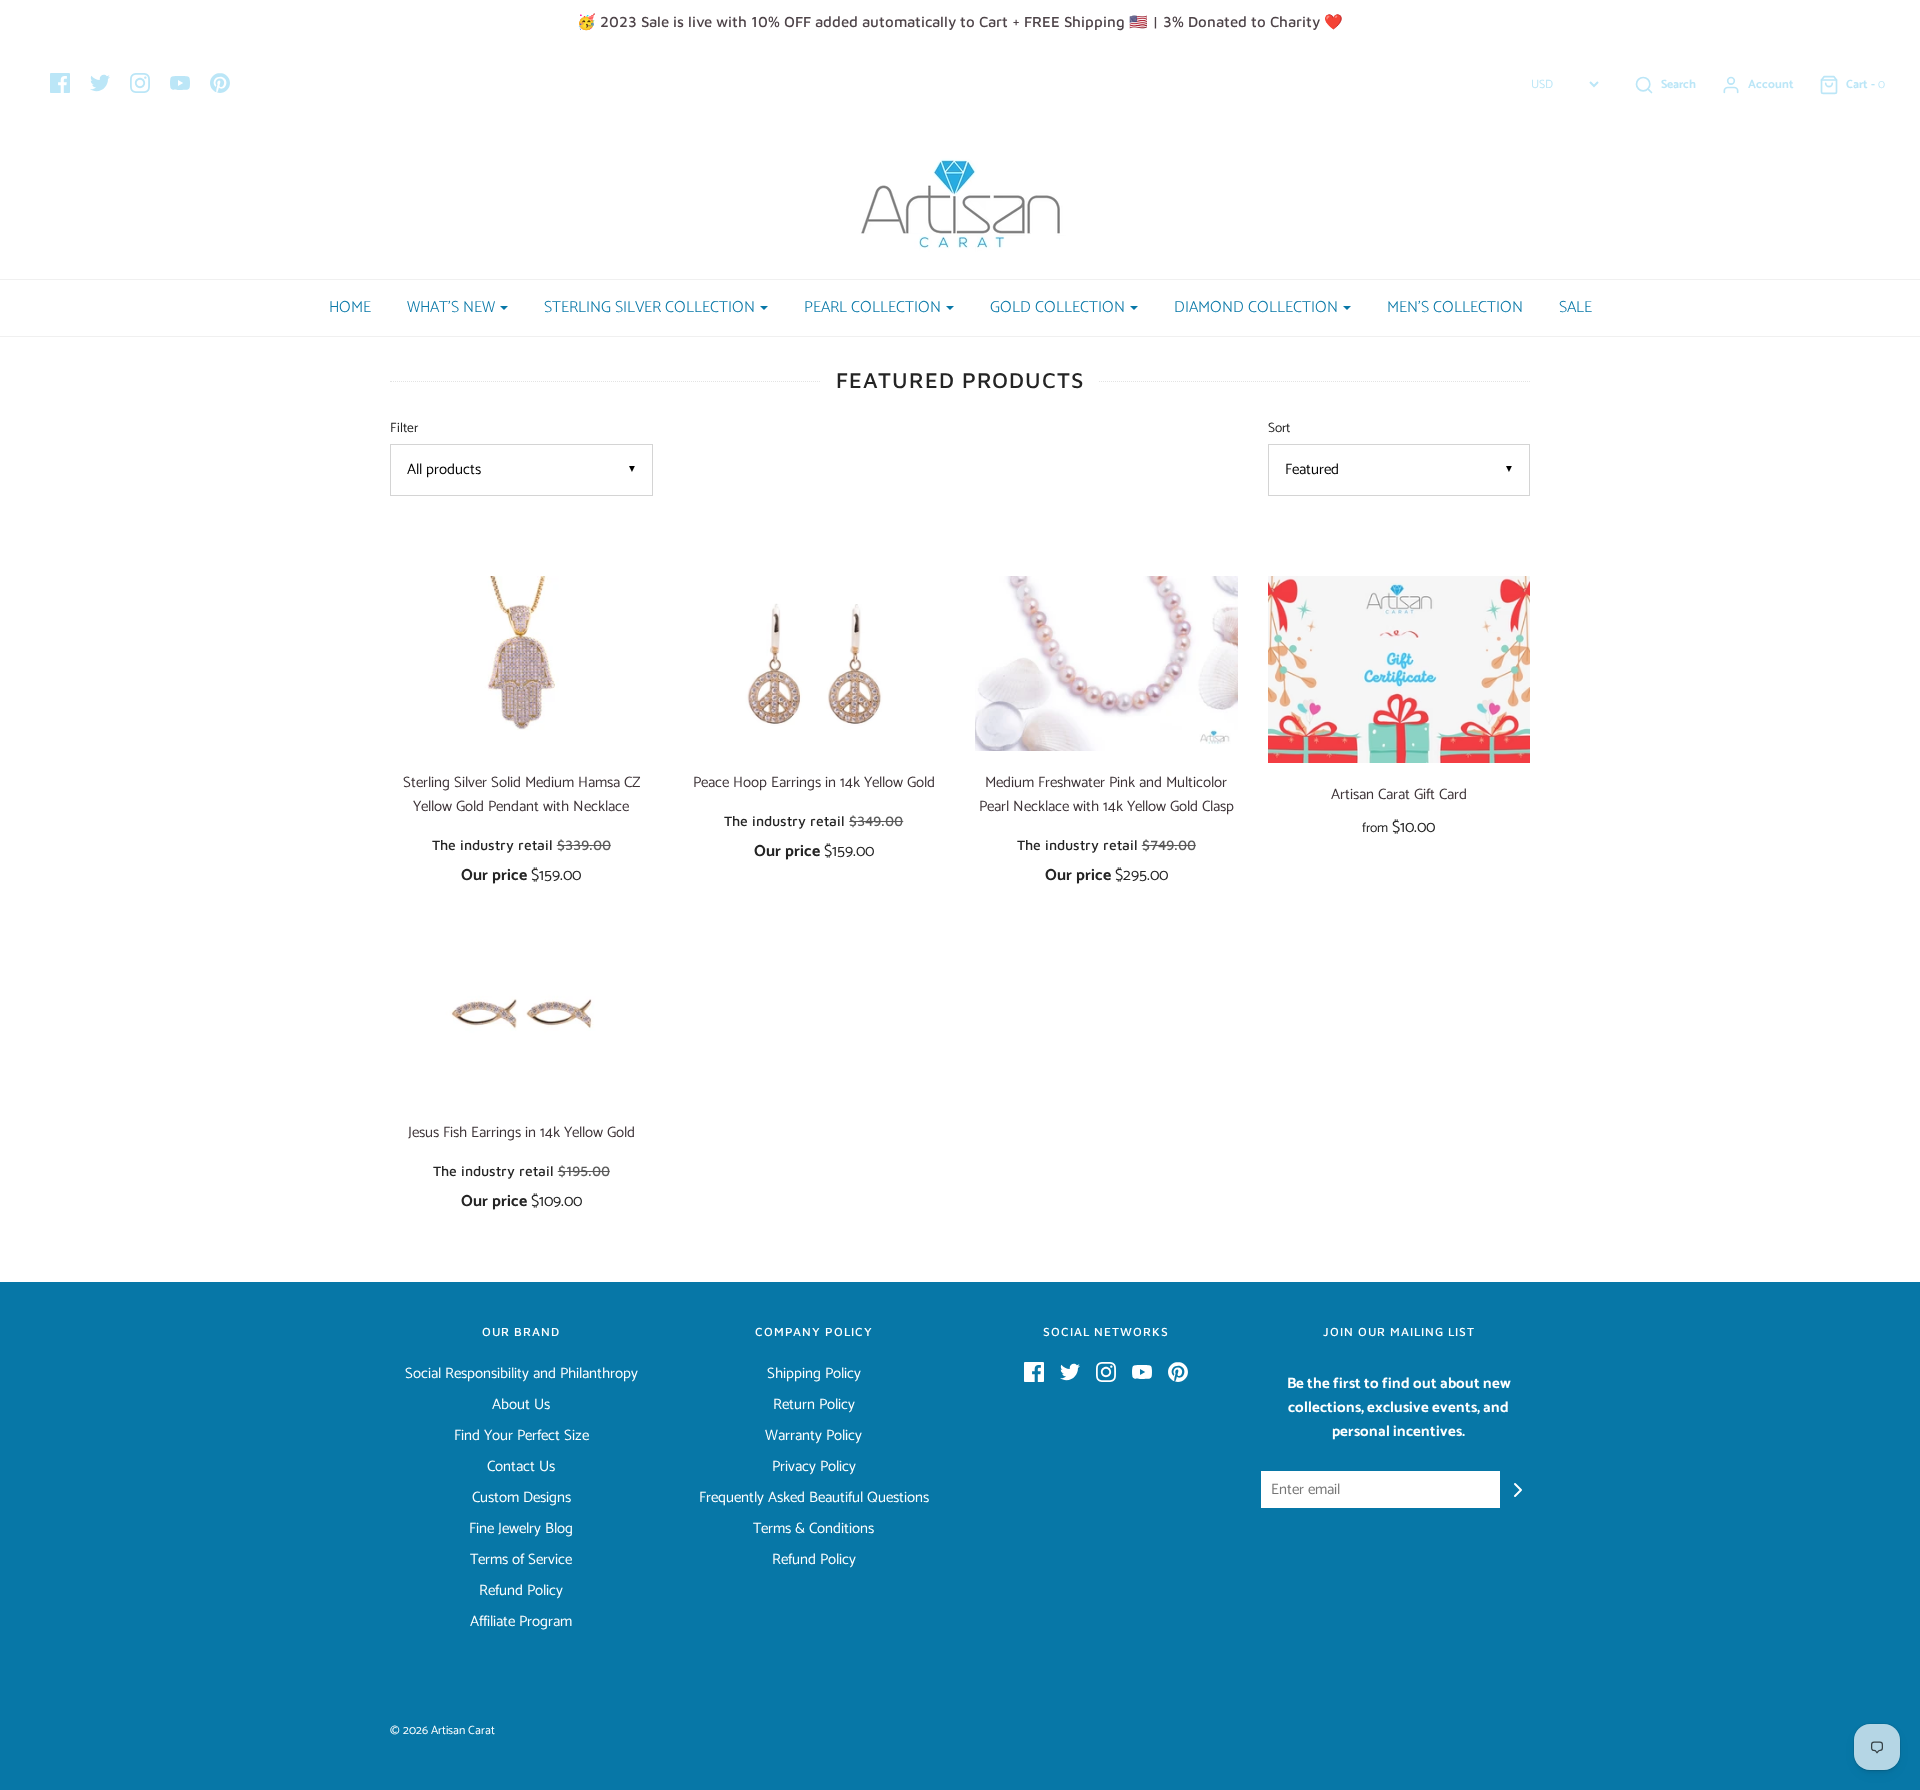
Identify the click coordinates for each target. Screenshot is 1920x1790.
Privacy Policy (814, 1467)
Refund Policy (521, 1591)
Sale (1575, 307)
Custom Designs (521, 1498)
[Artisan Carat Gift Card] (1399, 669)
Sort (1279, 428)
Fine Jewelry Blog (521, 1529)
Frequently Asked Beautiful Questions (814, 1498)
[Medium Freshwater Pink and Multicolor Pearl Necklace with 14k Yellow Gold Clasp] (1106, 663)
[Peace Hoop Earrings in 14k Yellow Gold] (814, 663)
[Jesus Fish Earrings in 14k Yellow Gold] (521, 1013)
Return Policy (814, 1405)
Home (350, 307)
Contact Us (521, 1467)
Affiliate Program (521, 1622)
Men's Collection (1455, 307)
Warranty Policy (813, 1436)
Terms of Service (521, 1560)
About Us (521, 1405)
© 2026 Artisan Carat (442, 1730)
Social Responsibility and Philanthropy (521, 1374)
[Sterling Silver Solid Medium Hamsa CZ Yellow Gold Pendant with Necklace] (521, 663)
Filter (404, 428)
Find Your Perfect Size (521, 1436)
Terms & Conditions (813, 1529)
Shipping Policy (814, 1374)
